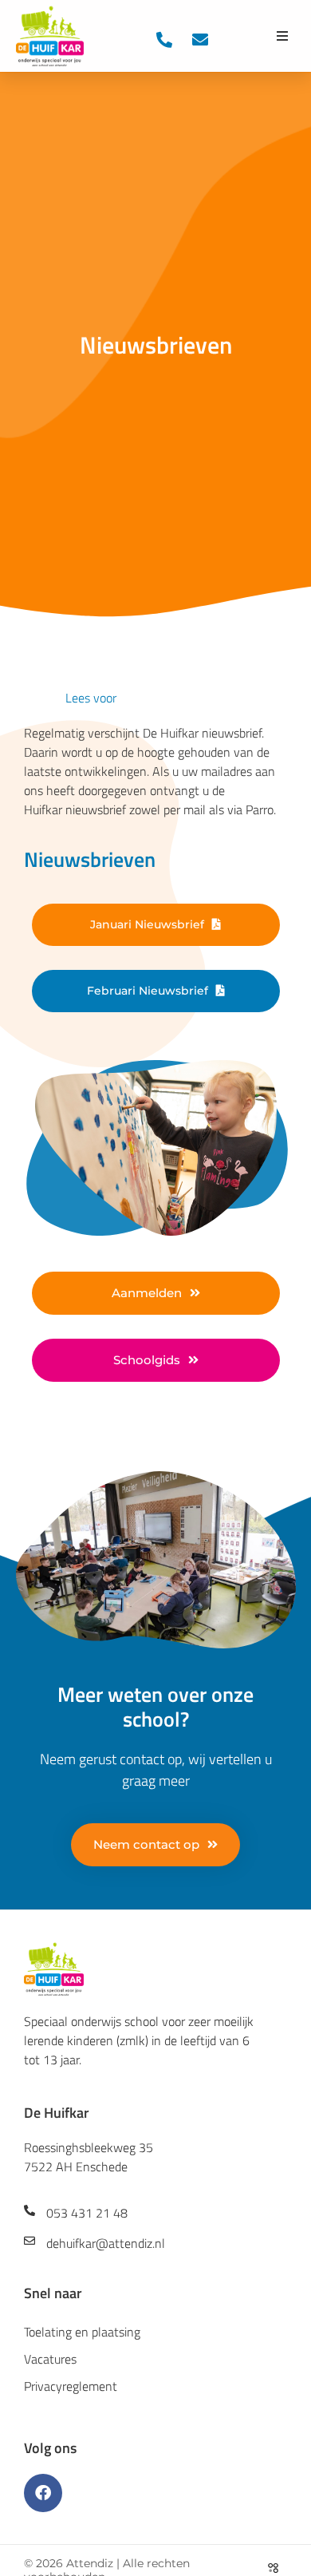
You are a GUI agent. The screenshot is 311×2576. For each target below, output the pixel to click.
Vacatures (50, 2359)
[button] (282, 36)
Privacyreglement (71, 2386)
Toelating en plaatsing (82, 2332)
